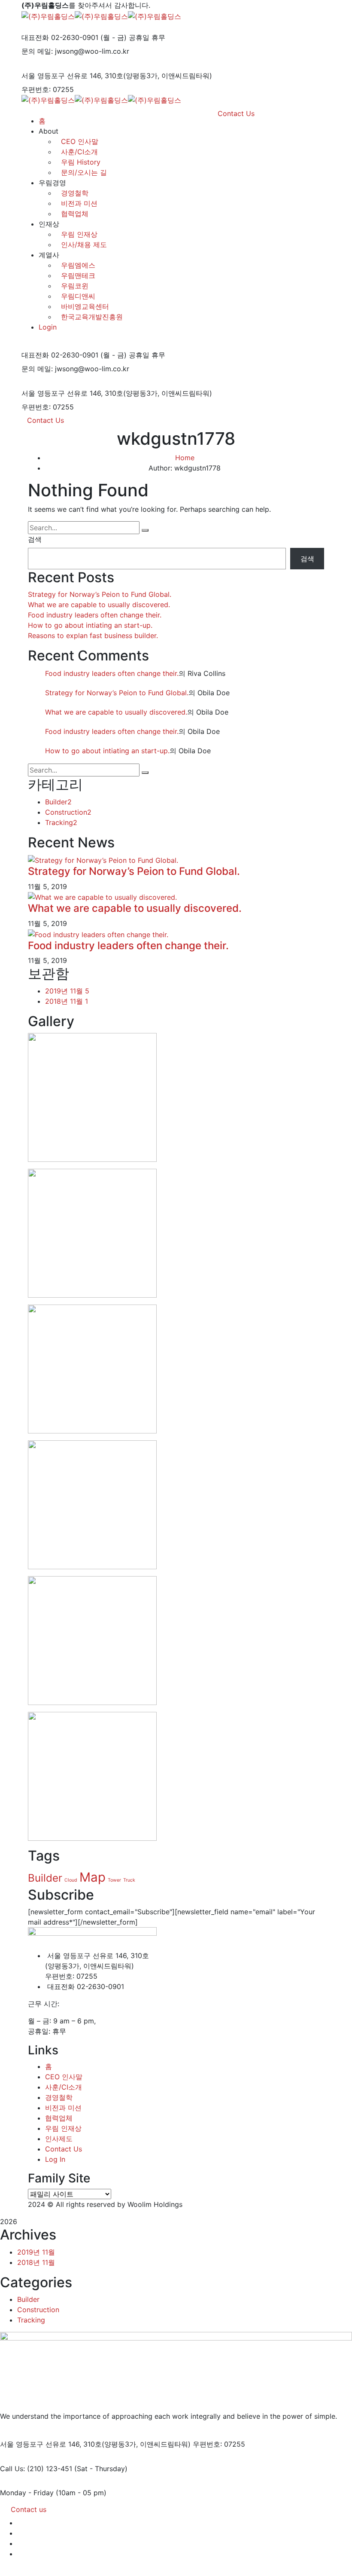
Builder (58, 802)
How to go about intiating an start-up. (90, 625)
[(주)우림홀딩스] (48, 15)
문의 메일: (37, 51)
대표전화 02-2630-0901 (60, 37)
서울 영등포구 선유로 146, (62, 76)
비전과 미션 (79, 203)
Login (48, 327)
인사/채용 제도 (84, 244)
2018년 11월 (67, 1001)
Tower (114, 1880)
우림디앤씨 (78, 296)
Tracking (61, 822)
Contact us (29, 2509)
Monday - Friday (27, 2493)
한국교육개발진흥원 (92, 317)
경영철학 (75, 193)
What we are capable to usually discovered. (99, 605)
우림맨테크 (78, 275)
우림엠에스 (78, 265)
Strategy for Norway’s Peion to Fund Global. (100, 594)
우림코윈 (75, 286)
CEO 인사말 (64, 2077)
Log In (55, 2159)
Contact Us (46, 420)
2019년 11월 (67, 991)
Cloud (71, 1880)
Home (185, 458)
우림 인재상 (79, 234)
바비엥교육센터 (85, 306)
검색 (35, 539)
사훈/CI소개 (64, 2087)
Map (93, 1877)
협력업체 (75, 214)
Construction (68, 812)
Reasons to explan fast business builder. (93, 636)
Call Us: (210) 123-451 (36, 2469)
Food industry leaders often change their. (95, 615)
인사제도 (59, 2139)
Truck (129, 1880)
